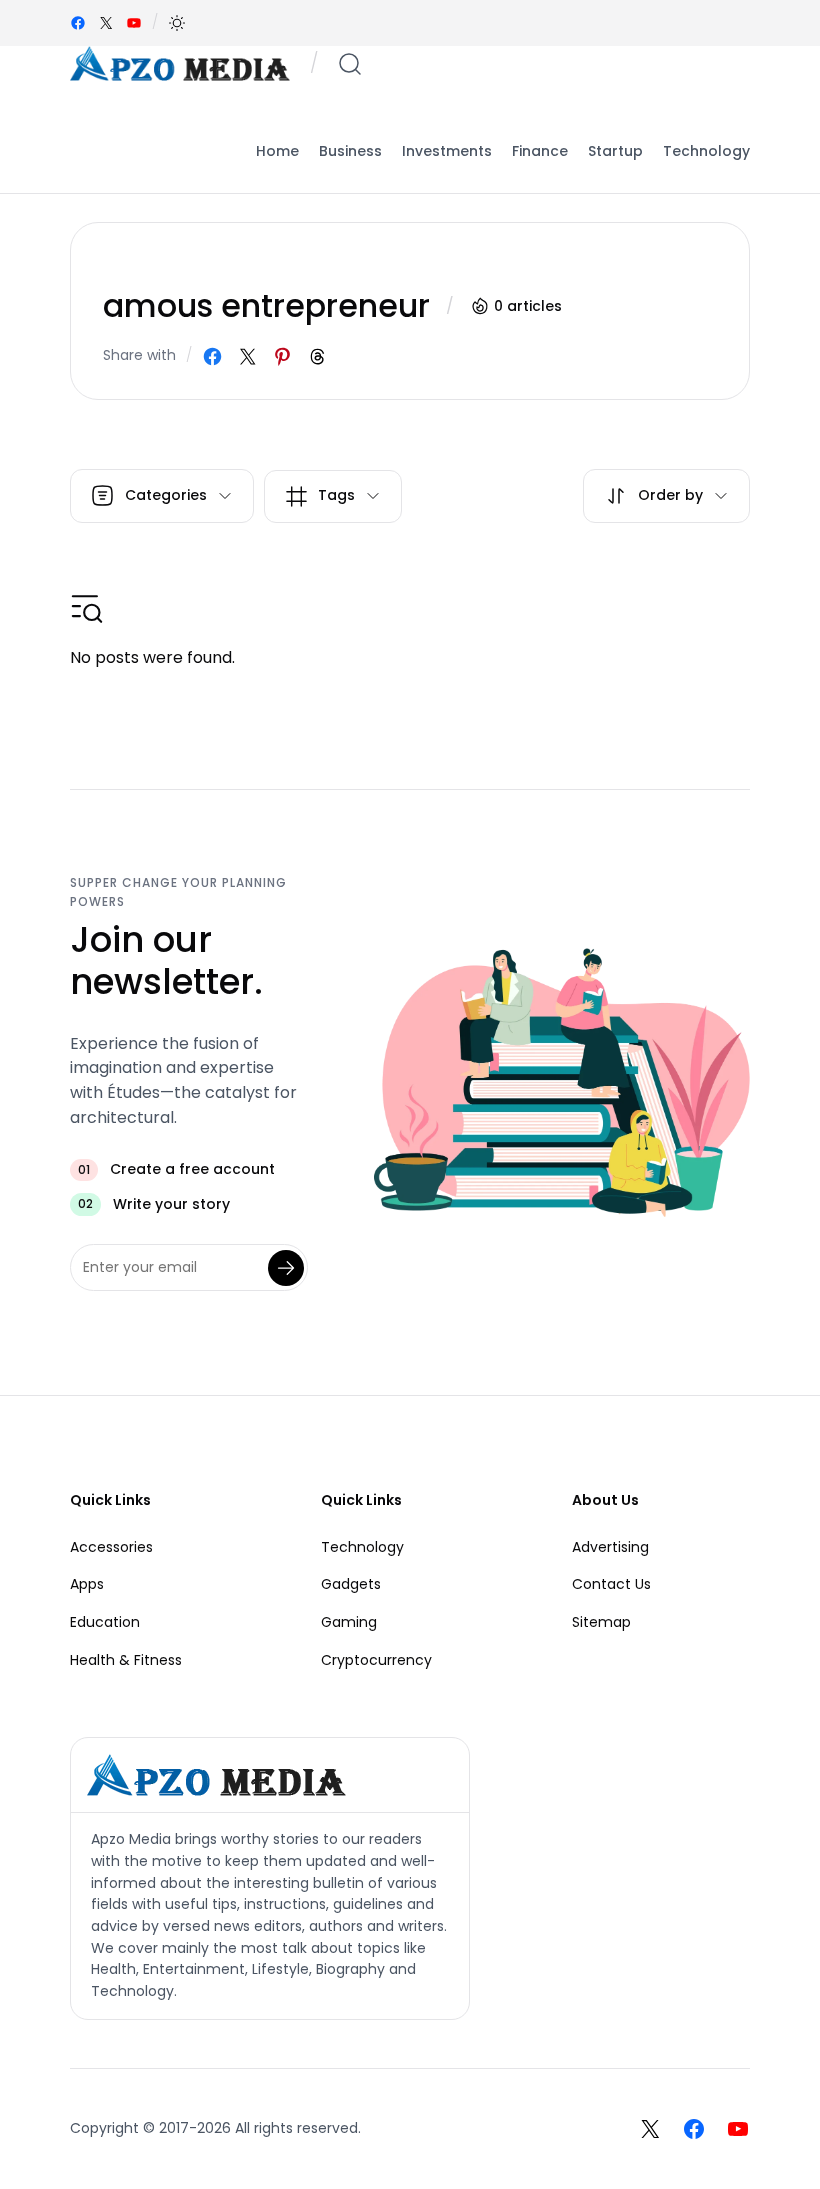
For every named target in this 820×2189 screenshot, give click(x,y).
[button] (177, 23)
